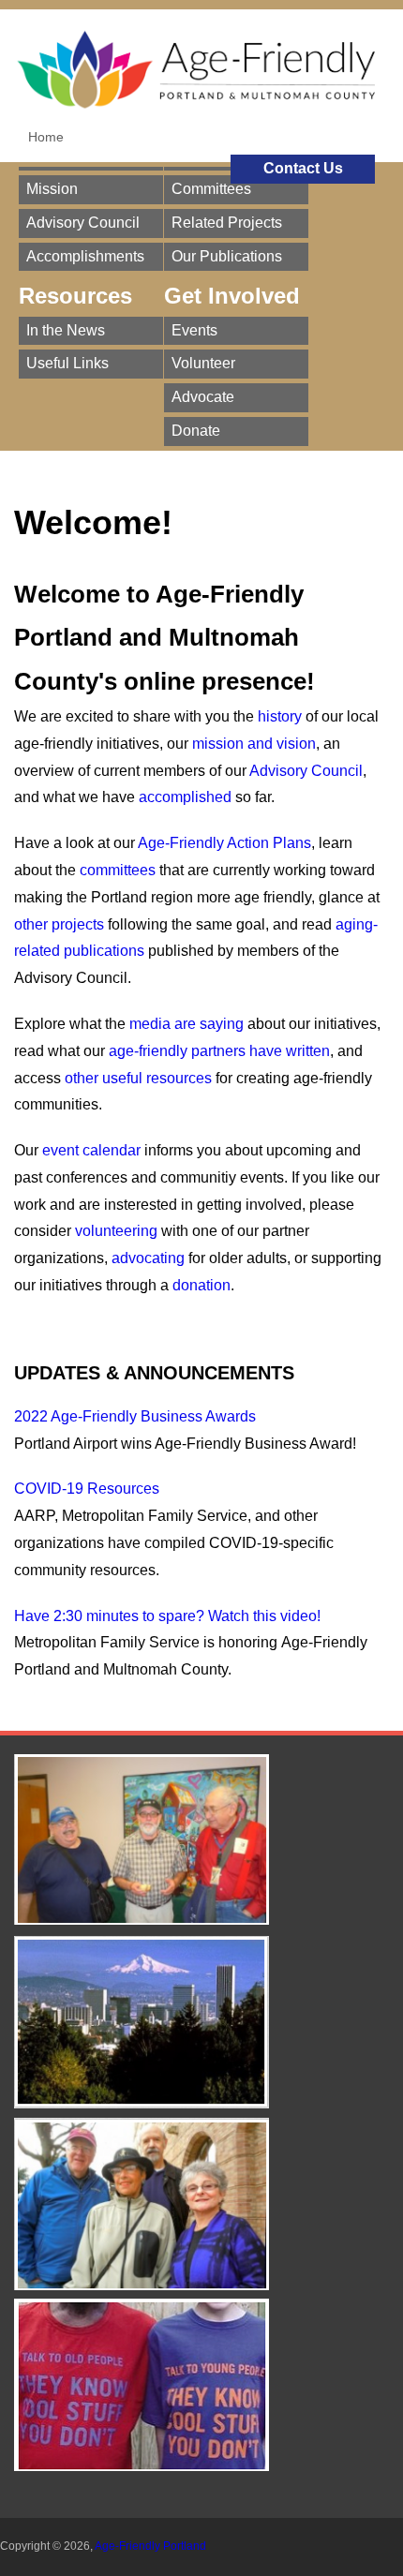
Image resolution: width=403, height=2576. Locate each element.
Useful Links (67, 363)
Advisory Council (83, 223)
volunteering (116, 1231)
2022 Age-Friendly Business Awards (135, 1416)
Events (194, 330)
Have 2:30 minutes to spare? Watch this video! (167, 1616)
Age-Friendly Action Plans (224, 843)
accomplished (185, 797)
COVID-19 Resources (87, 1489)
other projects (59, 924)
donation (201, 1285)
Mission (52, 189)
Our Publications (227, 256)
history (280, 716)
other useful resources (138, 1078)
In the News (66, 330)
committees (118, 870)
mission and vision (254, 744)
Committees (211, 189)
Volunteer (203, 363)
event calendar (91, 1150)
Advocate (203, 397)
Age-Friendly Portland (150, 2546)
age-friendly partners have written (219, 1051)
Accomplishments (85, 256)
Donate (196, 431)
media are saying (187, 1024)
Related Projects (227, 223)
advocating (148, 1258)
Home (46, 137)
